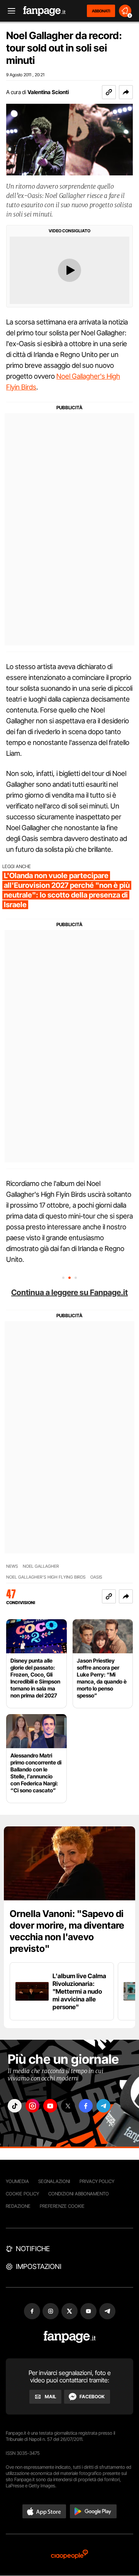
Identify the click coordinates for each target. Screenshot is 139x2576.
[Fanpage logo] (44, 11)
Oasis (96, 1577)
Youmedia (17, 2181)
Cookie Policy (22, 2194)
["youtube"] (50, 2106)
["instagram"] (32, 2106)
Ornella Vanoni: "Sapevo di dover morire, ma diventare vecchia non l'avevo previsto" (67, 1931)
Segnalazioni (54, 2181)
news (12, 1566)
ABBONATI (101, 11)
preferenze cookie (62, 2206)
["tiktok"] (15, 2106)
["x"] (68, 2106)
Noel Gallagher (41, 1566)
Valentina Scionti (48, 92)
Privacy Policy (97, 2181)
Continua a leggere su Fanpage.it (69, 1292)
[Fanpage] (70, 2337)
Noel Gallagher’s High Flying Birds (46, 1577)
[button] (126, 92)
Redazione (18, 2206)
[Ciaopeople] (69, 2555)
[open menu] (9, 11)
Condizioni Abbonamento (79, 2194)
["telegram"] (103, 2106)
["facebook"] (86, 2106)
